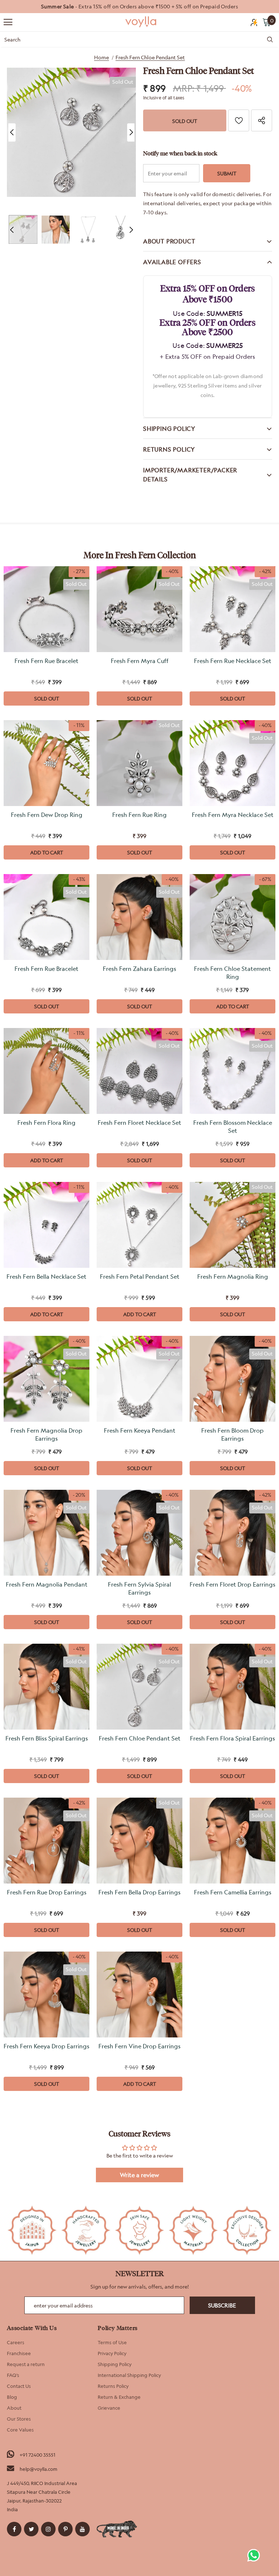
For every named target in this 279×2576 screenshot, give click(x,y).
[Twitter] (31, 2529)
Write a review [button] (139, 2175)
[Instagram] (48, 2529)
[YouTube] (82, 2529)
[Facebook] (14, 2529)
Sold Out (47, 698)
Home (102, 57)
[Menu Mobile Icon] (8, 22)
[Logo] (141, 22)
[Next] (131, 132)
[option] (139, 7)
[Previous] (12, 132)
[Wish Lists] (239, 120)
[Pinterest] (65, 2529)
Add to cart (47, 852)
